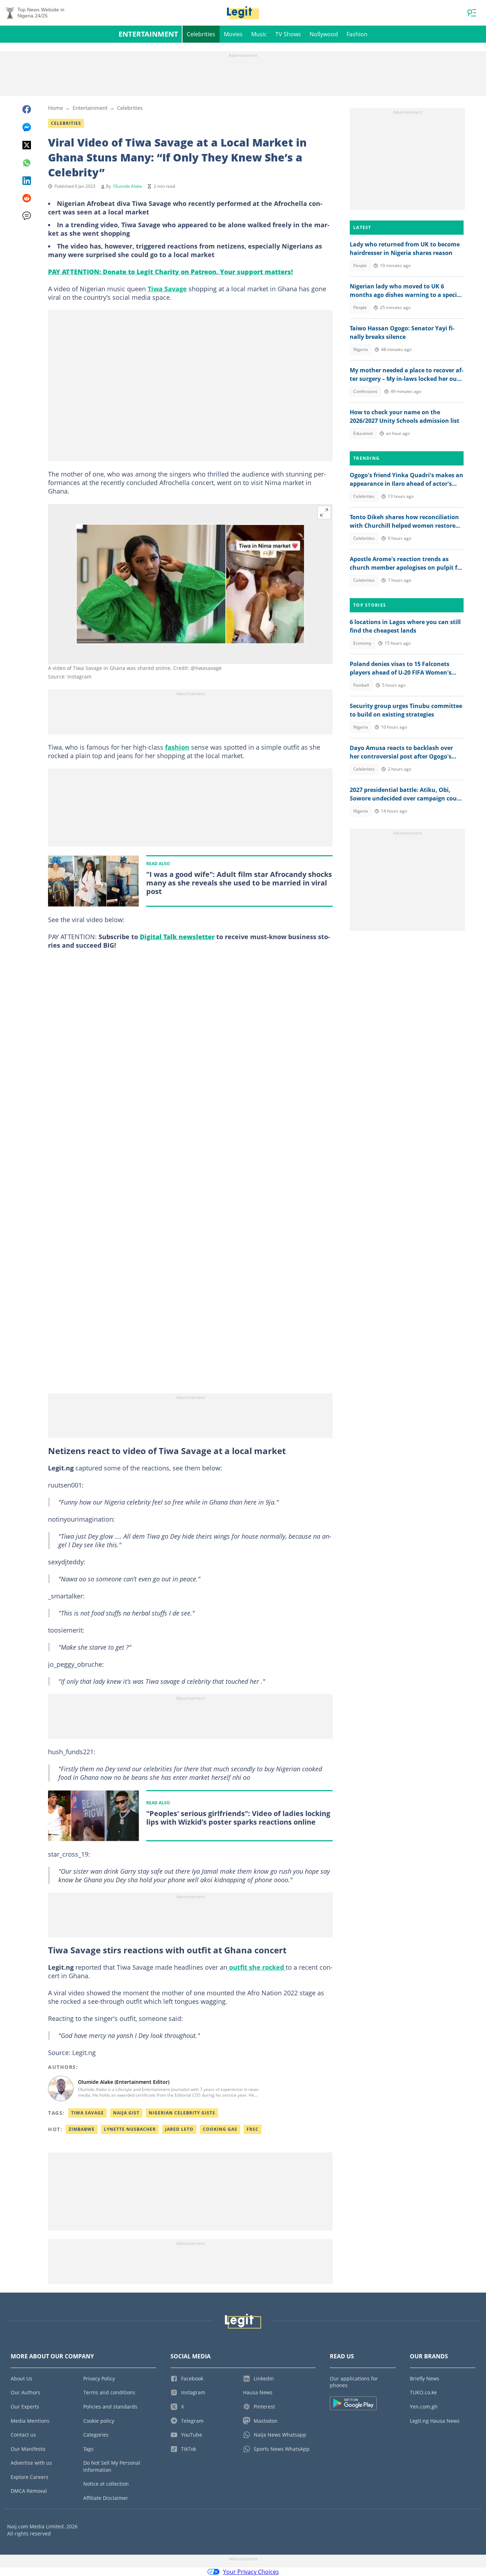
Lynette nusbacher (130, 2129)
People (360, 265)
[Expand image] (324, 512)
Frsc (253, 2129)
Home (56, 108)
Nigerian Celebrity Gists (182, 2113)
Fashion (357, 34)
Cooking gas (220, 2129)
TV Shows (288, 34)
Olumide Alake (128, 186)
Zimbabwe (82, 2129)
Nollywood (324, 34)
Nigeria (361, 349)
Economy (362, 643)
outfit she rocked (257, 1967)
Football (361, 685)
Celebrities (201, 34)
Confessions (365, 391)
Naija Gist (126, 2113)
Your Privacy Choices (251, 2572)
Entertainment (148, 34)
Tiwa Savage (167, 289)
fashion (177, 747)
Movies (233, 34)
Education (363, 433)
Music (259, 34)
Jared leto (179, 2129)
